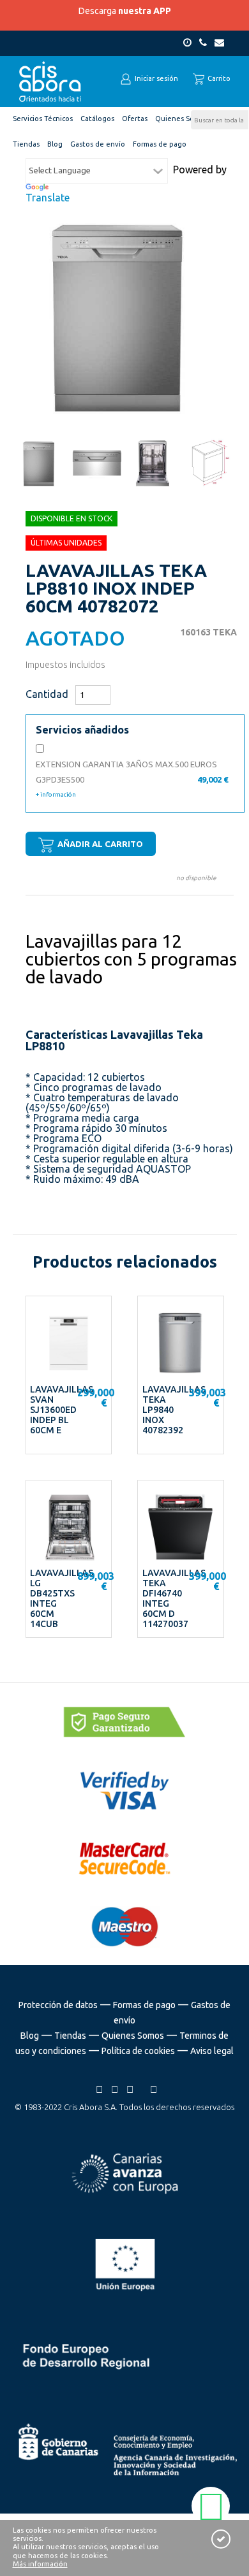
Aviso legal (212, 2051)
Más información (40, 2564)
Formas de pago (144, 2005)
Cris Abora (50, 82)
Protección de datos (58, 2005)
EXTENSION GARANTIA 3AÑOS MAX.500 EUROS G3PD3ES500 (132, 779)
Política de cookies (138, 2051)
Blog (30, 2036)
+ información (56, 794)
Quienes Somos (133, 2036)
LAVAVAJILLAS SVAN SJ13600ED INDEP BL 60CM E (62, 1410)
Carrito (218, 78)
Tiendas (70, 2036)
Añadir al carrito (99, 844)
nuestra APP (145, 11)
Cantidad (47, 694)
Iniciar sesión (155, 78)
